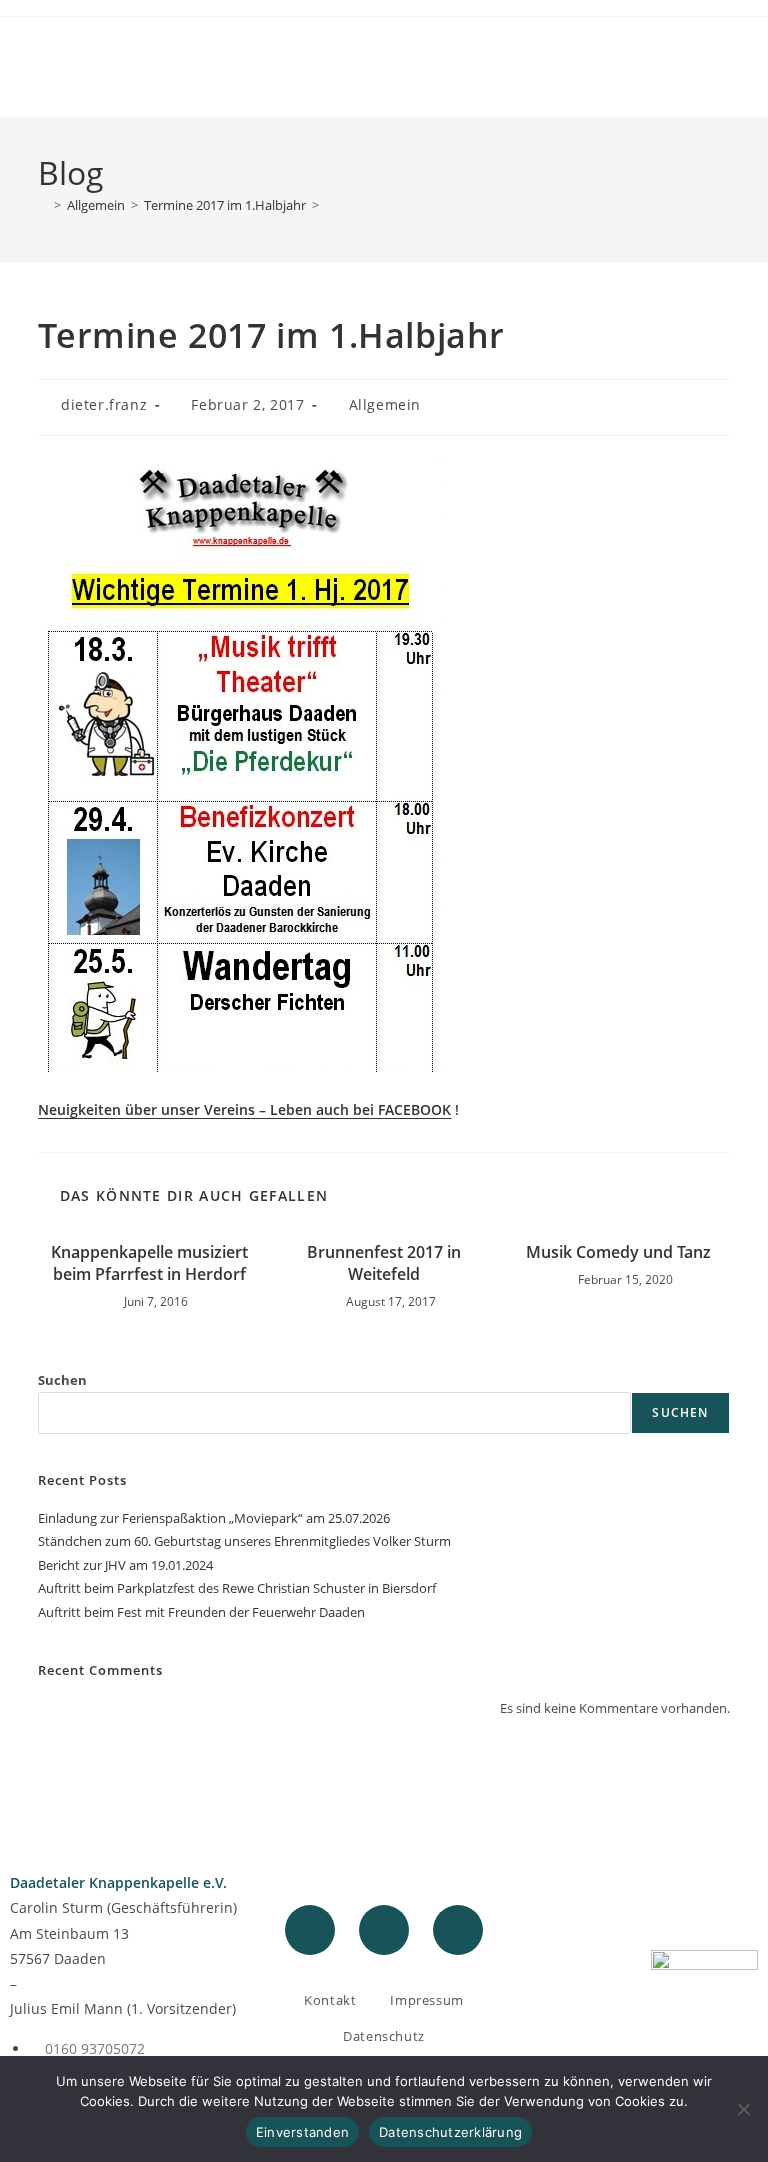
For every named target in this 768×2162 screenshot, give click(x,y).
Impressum (426, 2000)
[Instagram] (384, 1930)
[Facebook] (310, 1930)
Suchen (62, 1380)
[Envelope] (458, 1930)
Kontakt (330, 2000)
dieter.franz (104, 404)
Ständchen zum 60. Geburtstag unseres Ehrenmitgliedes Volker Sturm (244, 1541)
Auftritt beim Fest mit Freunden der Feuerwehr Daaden (201, 1612)
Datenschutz (384, 2036)
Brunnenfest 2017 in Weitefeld (384, 1263)
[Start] (43, 205)
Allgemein (385, 404)
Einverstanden (302, 2132)
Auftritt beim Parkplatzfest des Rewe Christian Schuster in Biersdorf (237, 1588)
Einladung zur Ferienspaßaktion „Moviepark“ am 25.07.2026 (214, 1518)
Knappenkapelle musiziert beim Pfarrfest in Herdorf (149, 1263)
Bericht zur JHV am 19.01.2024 (125, 1565)
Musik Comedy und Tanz (618, 1252)
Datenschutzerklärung (450, 2132)
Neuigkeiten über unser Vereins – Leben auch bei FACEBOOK (244, 1109)
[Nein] (743, 2109)
